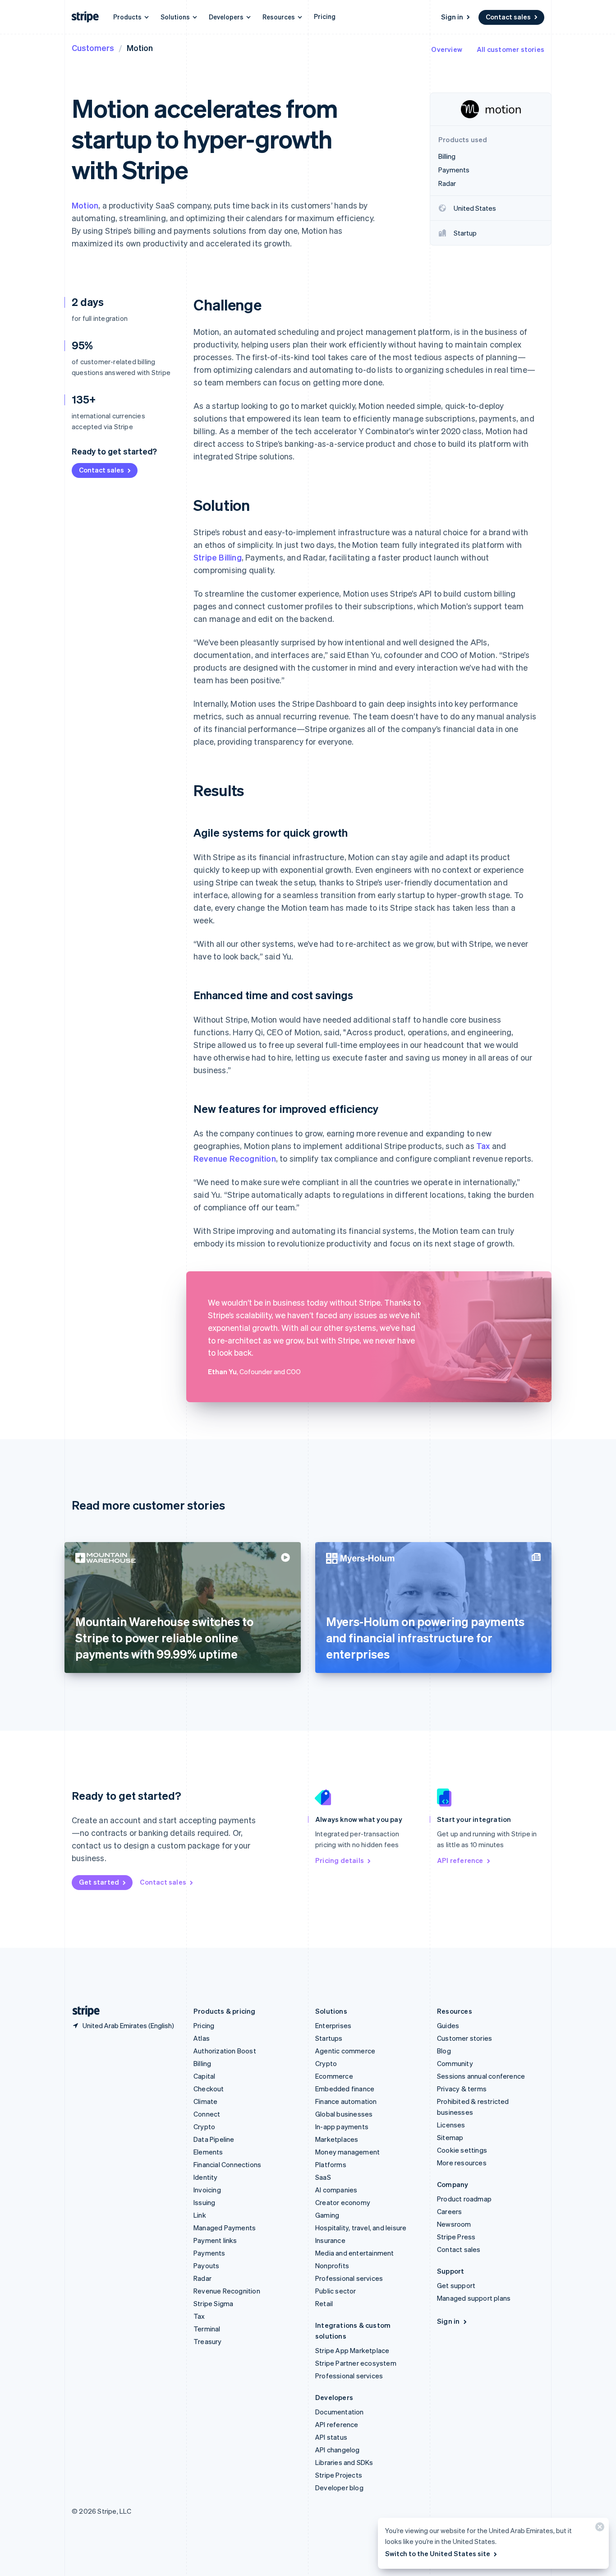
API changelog (338, 2450)
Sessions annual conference (481, 2076)
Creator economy (343, 2202)
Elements (208, 2152)
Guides (448, 2025)
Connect (207, 2114)
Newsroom (454, 2224)
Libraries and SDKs (344, 2462)
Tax (483, 1146)
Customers (93, 48)
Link (200, 2215)
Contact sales (508, 17)
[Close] (598, 2529)
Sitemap (450, 2137)
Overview (447, 49)
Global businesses (344, 2114)
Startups (329, 2038)
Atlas (202, 2038)
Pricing (325, 16)
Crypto (204, 2127)
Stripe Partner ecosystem (356, 2363)
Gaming (327, 2215)
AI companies (336, 2190)
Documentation (340, 2412)
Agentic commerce (345, 2051)
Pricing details (340, 1860)
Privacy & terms (462, 2089)
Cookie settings (462, 2150)
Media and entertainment (355, 2253)
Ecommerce (334, 2076)
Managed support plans (474, 2298)
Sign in (452, 17)
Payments (209, 2253)
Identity (206, 2177)
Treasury (208, 2341)
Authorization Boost (225, 2051)
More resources (462, 2163)
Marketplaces (337, 2139)
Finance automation (346, 2101)
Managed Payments (225, 2228)
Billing (202, 2063)
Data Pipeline (214, 2139)
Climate (205, 2101)
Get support (456, 2285)
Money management (347, 2152)
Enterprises (333, 2025)
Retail (324, 2303)
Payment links (215, 2240)
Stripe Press (456, 2237)
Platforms (331, 2164)
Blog (444, 2051)
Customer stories (464, 2038)
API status (331, 2437)
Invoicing (207, 2190)
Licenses (451, 2125)
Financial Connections (227, 2164)
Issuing (204, 2202)
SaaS (323, 2177)
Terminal (207, 2329)
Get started (99, 1882)
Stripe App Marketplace (352, 2350)
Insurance (330, 2240)
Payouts (206, 2266)
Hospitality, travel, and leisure (361, 2228)
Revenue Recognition (235, 1158)
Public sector (336, 2291)
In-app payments (342, 2127)
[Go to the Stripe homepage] (83, 2011)
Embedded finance (345, 2089)
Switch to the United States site (438, 2553)
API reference (460, 1860)
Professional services (349, 2278)
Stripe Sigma (213, 2303)
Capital (204, 2076)
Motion (85, 205)
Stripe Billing (218, 557)
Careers (449, 2211)
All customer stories (510, 49)
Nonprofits (332, 2266)
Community (455, 2063)
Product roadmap (464, 2199)
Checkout (209, 2089)
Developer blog (339, 2488)
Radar (202, 2278)
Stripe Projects (339, 2475)
